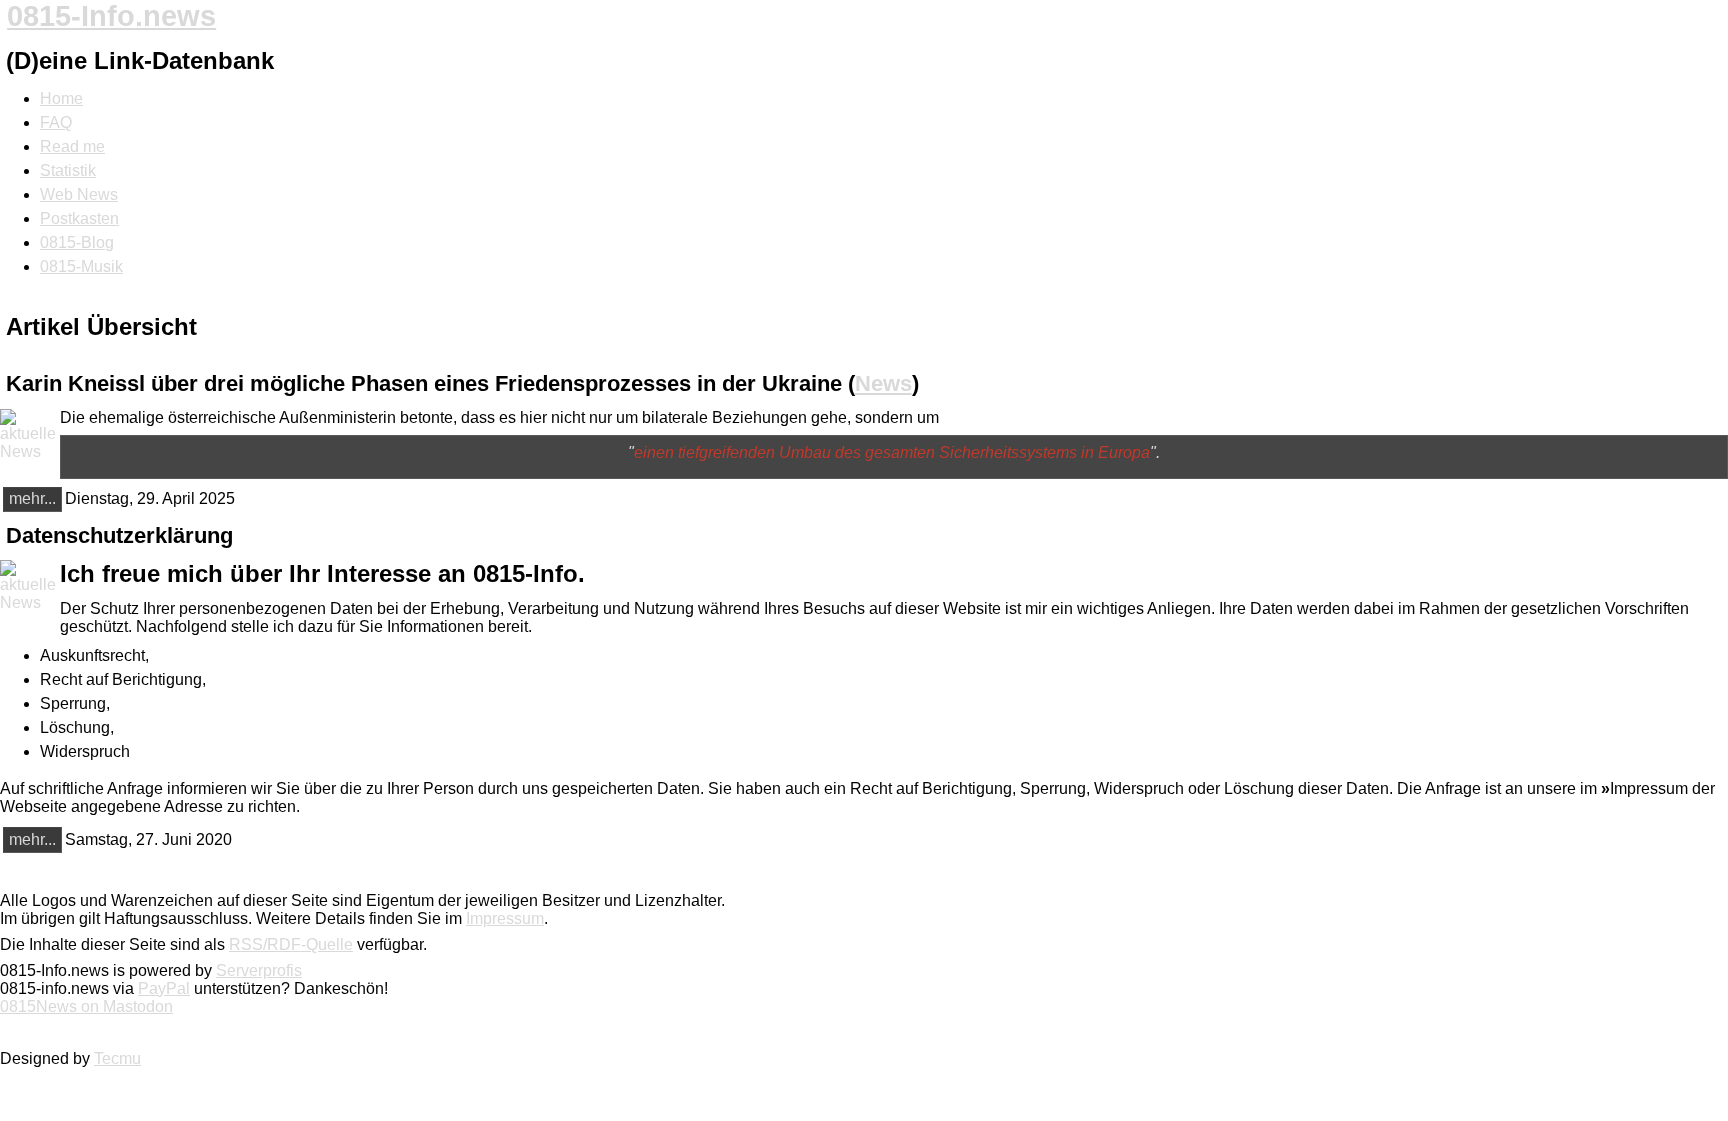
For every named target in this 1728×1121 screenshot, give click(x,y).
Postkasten (79, 218)
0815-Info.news (111, 16)
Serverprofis (259, 970)
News (883, 383)
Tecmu (117, 1058)
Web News (79, 194)
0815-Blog (77, 242)
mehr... (32, 498)
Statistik (68, 170)
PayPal (164, 988)
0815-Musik (81, 266)
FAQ (56, 122)
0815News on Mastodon (86, 1006)
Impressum (505, 918)
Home (61, 98)
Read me (72, 146)
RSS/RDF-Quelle (291, 944)
